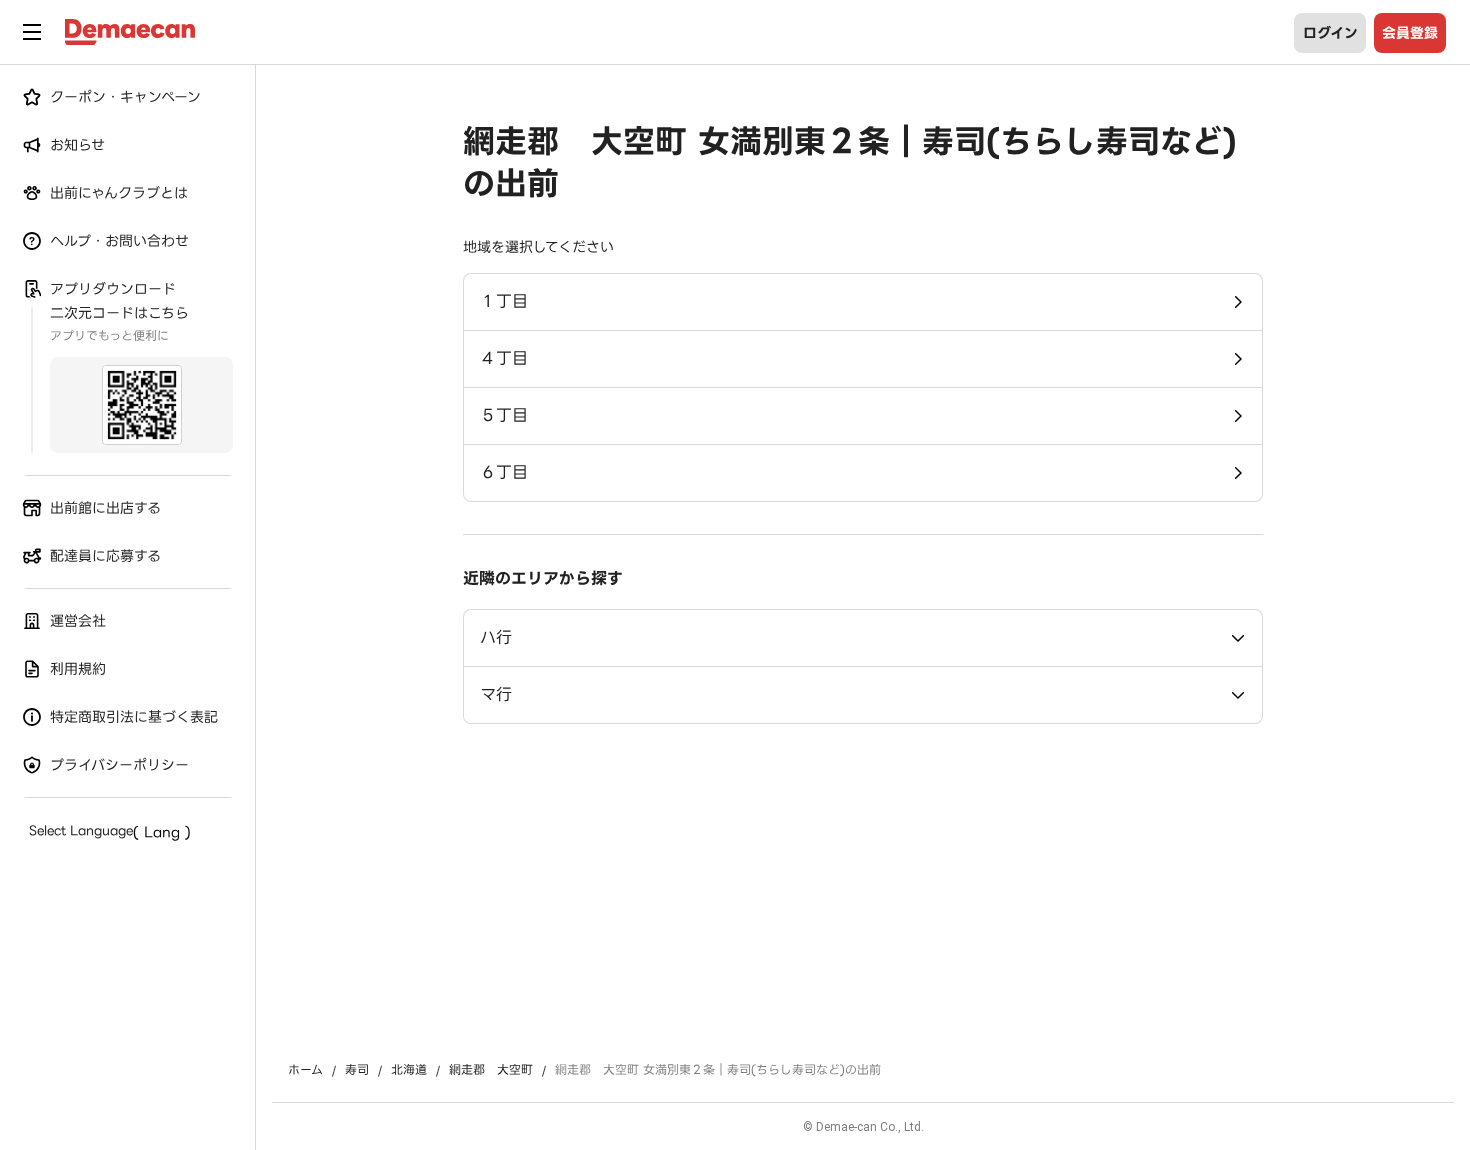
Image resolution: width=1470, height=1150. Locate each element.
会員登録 (1410, 33)
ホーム (305, 1070)
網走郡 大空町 (491, 1070)
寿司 (357, 1070)
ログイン (1330, 33)
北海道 (409, 1070)
